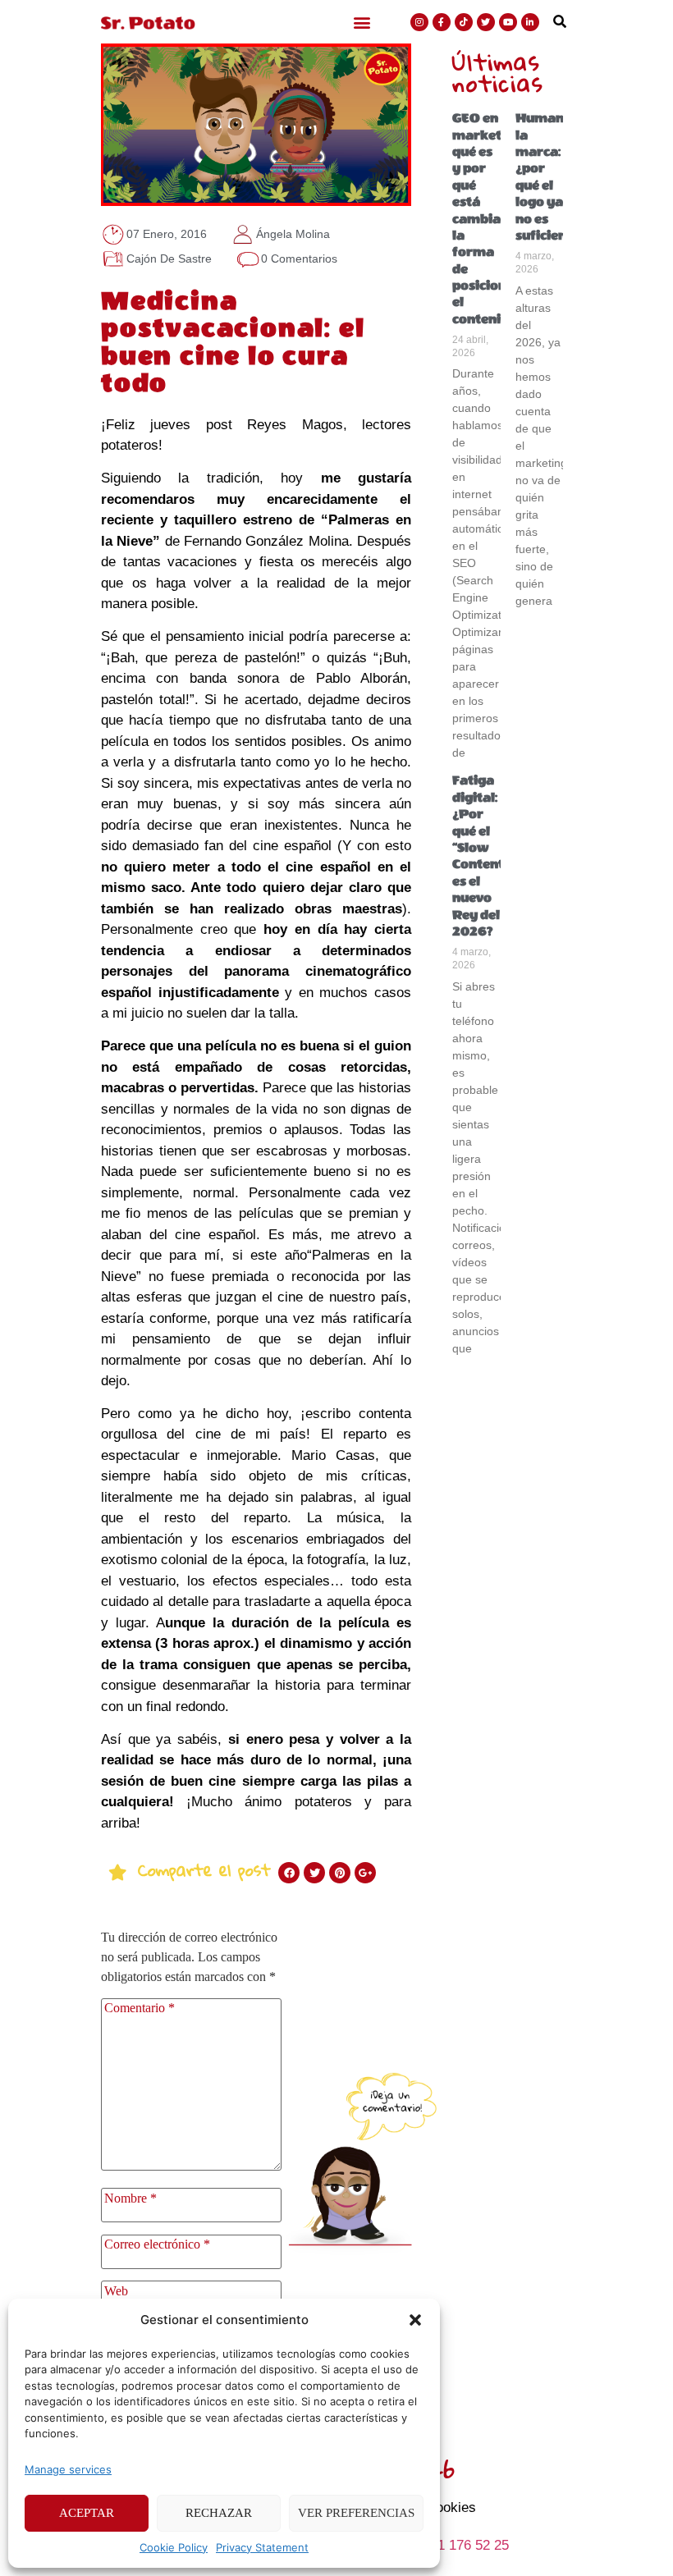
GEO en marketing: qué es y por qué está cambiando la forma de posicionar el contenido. (489, 219)
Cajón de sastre (169, 259)
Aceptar (87, 2513)
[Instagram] (419, 22)
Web (116, 2291)
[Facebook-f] (442, 22)
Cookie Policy (174, 2547)
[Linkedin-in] (530, 22)
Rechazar (219, 2513)
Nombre (130, 2199)
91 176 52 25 (469, 2545)
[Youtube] (508, 22)
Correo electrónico (157, 2244)
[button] (415, 2320)
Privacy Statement (262, 2547)
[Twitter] (486, 22)
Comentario (140, 2008)
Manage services (68, 2469)
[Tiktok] (464, 22)
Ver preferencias (356, 2513)
